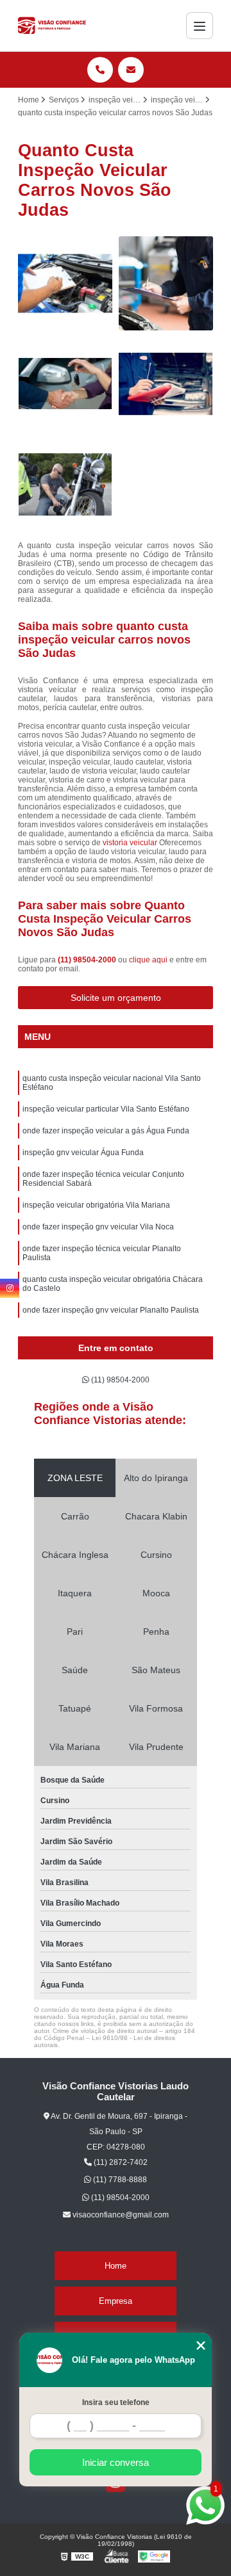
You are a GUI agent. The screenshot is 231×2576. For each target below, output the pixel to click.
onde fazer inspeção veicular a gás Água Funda (106, 1131)
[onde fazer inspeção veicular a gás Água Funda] (166, 283)
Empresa (116, 2301)
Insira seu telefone (116, 2402)
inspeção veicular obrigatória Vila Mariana (96, 1205)
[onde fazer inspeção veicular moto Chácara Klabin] (65, 484)
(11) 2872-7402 (120, 2162)
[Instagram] (10, 1288)
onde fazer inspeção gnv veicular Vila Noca (98, 1227)
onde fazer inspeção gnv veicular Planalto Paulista (111, 1310)
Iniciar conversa (116, 2462)
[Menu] (200, 26)
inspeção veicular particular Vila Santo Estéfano (106, 1109)
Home (116, 2266)
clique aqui (148, 960)
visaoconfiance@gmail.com (120, 2215)
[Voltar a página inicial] (52, 26)
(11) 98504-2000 (88, 960)
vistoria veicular (130, 843)
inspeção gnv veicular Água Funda (83, 1153)
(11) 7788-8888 (119, 2180)
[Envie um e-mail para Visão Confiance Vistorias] (131, 70)
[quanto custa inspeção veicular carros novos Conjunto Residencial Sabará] (65, 384)
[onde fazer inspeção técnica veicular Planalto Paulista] (65, 283)
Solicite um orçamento (116, 998)
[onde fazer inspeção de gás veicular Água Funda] (166, 384)
